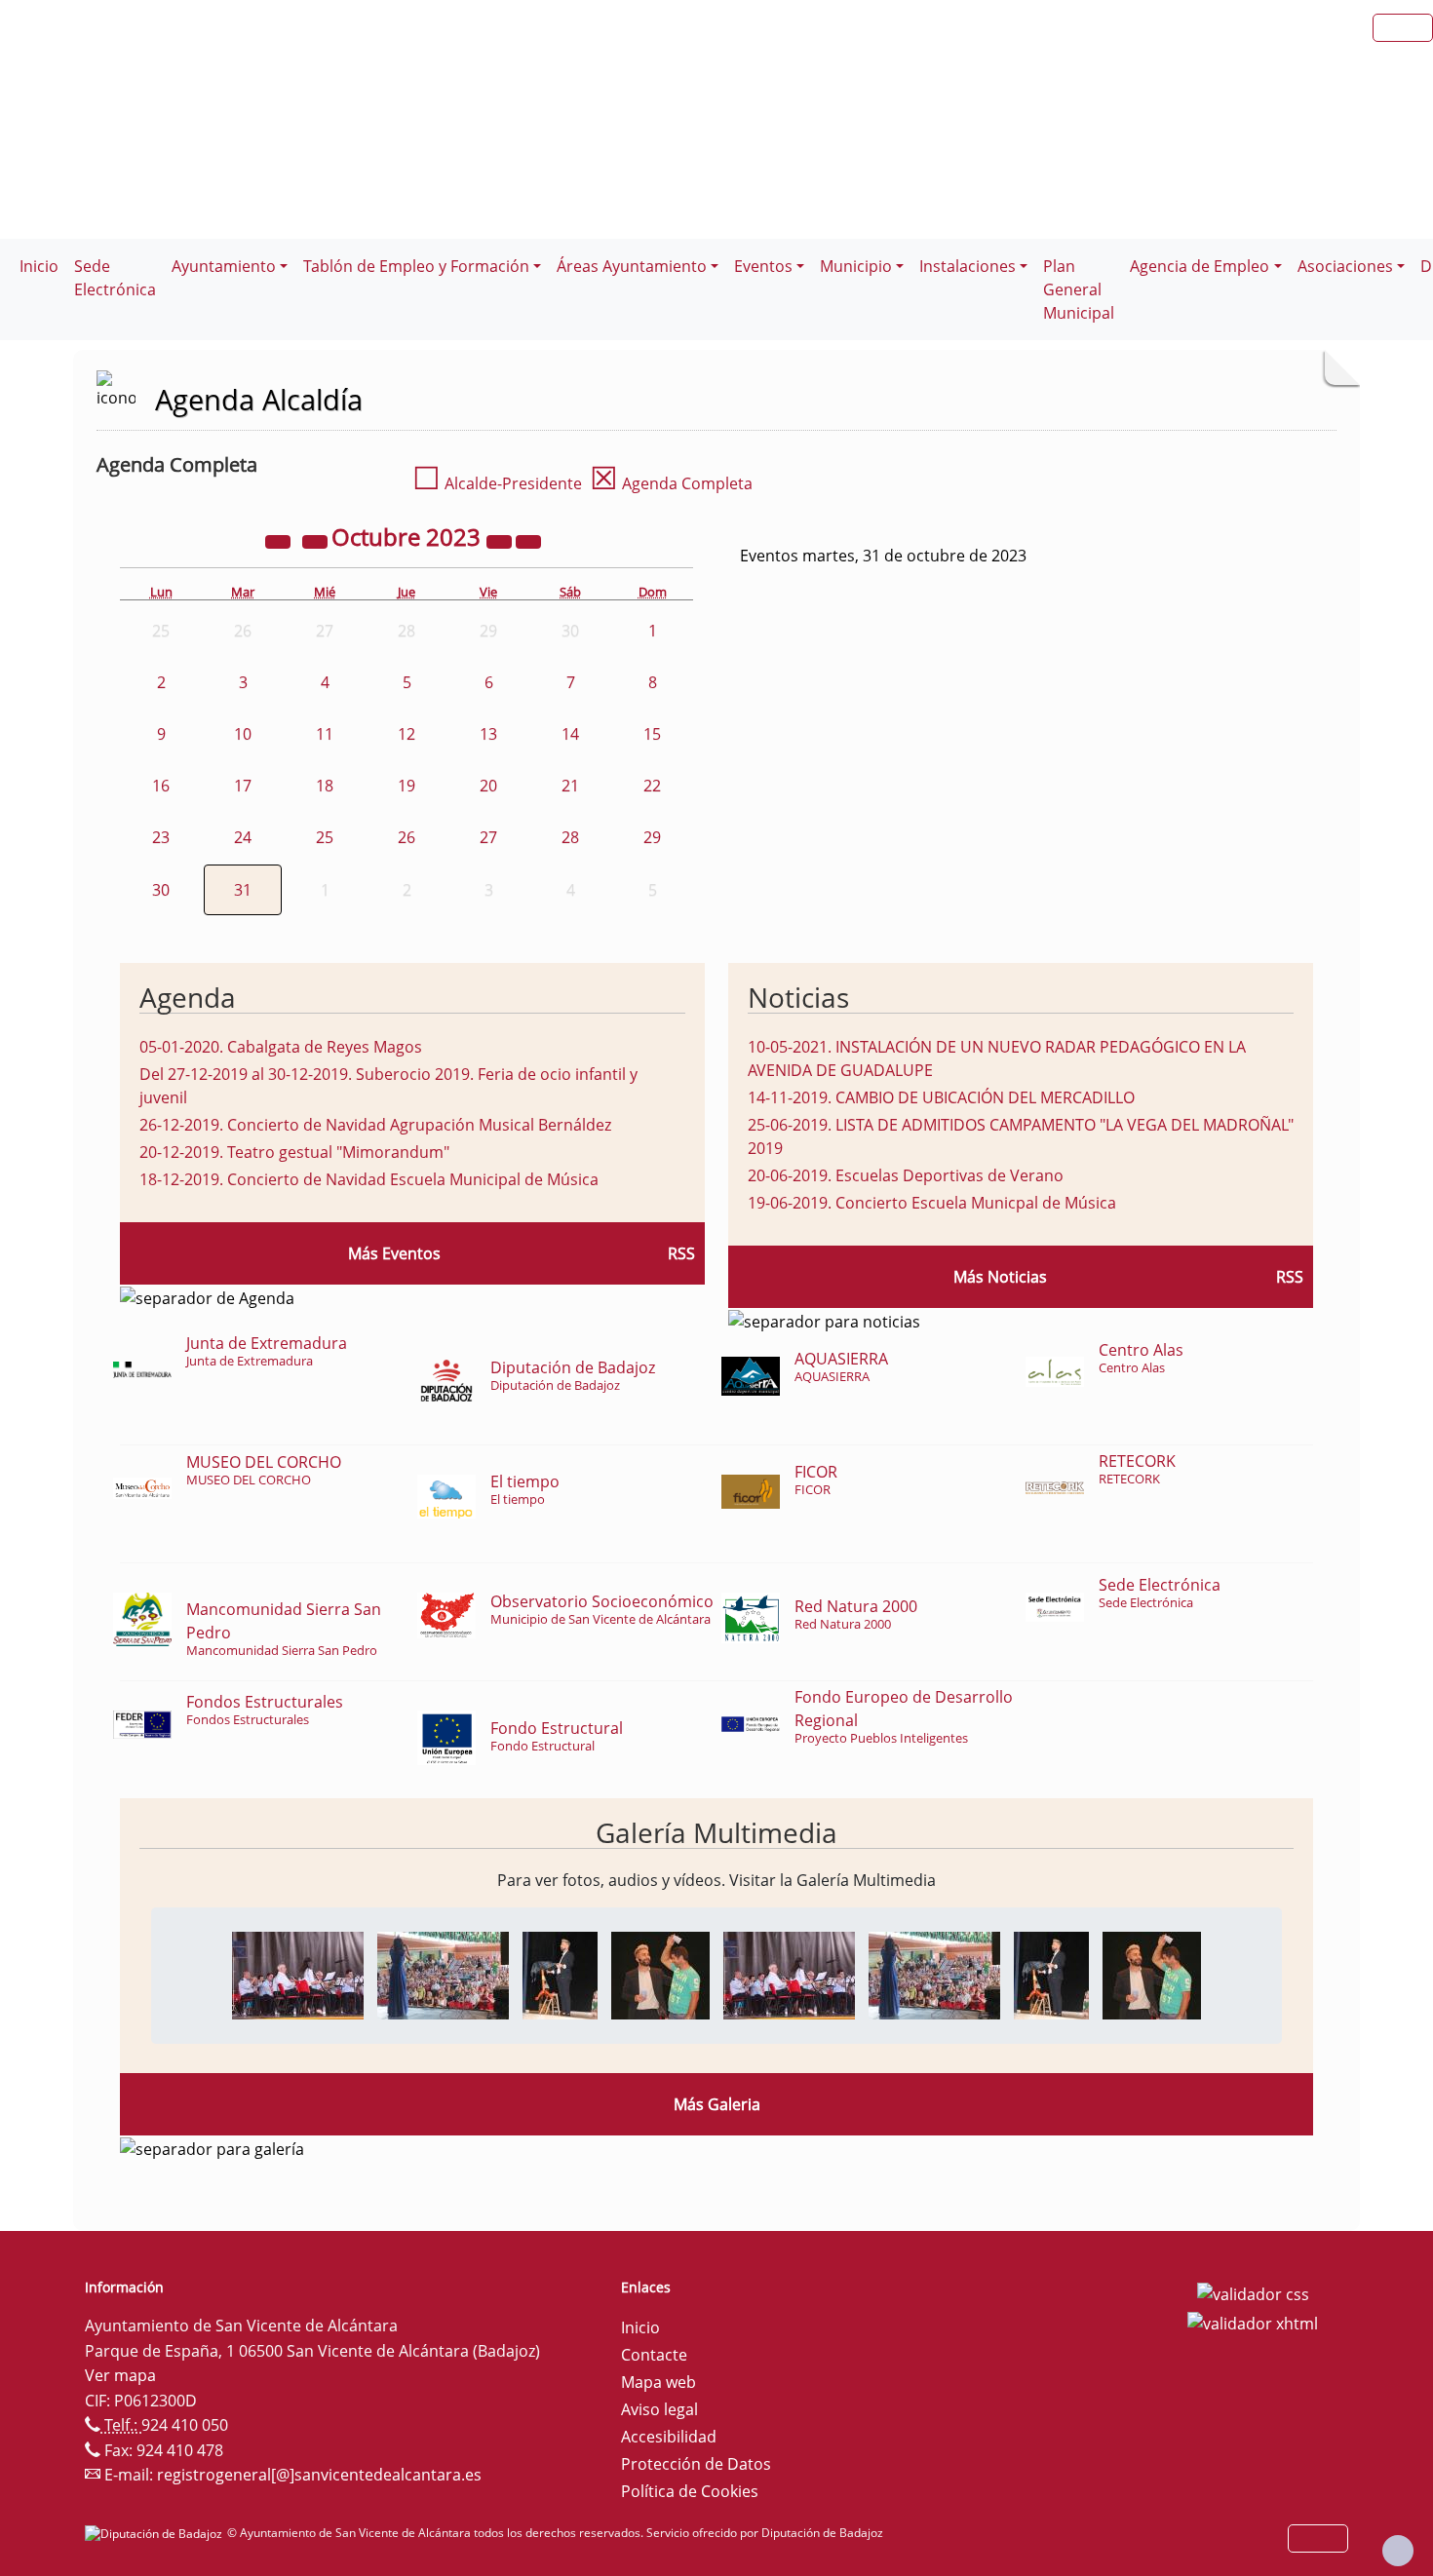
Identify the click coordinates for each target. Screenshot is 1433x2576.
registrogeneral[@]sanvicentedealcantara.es (319, 2475)
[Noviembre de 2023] (528, 540)
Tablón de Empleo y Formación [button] (416, 266)
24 (243, 837)
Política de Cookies (690, 2491)
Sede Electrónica (115, 278)
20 (488, 786)
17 (243, 786)
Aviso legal (659, 2409)
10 (243, 734)
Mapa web (658, 2382)
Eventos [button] (763, 266)
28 (570, 837)
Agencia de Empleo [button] (1200, 266)
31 (243, 890)
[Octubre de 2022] (280, 540)
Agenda (188, 997)
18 (325, 786)
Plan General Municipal (1079, 289)
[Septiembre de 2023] (317, 540)
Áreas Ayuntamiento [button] (632, 266)
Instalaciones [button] (968, 266)
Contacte (654, 2355)
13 (488, 734)
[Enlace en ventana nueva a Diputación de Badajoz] (156, 2533)
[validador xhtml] (1253, 2322)
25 (325, 837)
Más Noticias (1000, 1277)
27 (488, 837)
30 (161, 890)
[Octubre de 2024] (501, 540)
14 (570, 734)
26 (407, 837)
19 (407, 786)
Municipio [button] (856, 266)
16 (161, 786)
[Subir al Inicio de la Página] (1398, 2551)
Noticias (798, 997)
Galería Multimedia (716, 1832)
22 (652, 786)
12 (407, 734)
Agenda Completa (671, 483)
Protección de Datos (696, 2464)
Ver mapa (120, 2375)
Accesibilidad (669, 2437)
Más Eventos (394, 1253)
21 (570, 786)
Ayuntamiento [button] (224, 266)
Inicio (39, 266)
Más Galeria (717, 2104)
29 (652, 837)
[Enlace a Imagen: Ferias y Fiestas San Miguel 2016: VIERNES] (298, 1974)
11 (325, 734)
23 (161, 837)
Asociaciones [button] (1345, 266)
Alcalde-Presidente (497, 483)
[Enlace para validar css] (1253, 2293)
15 (652, 734)
